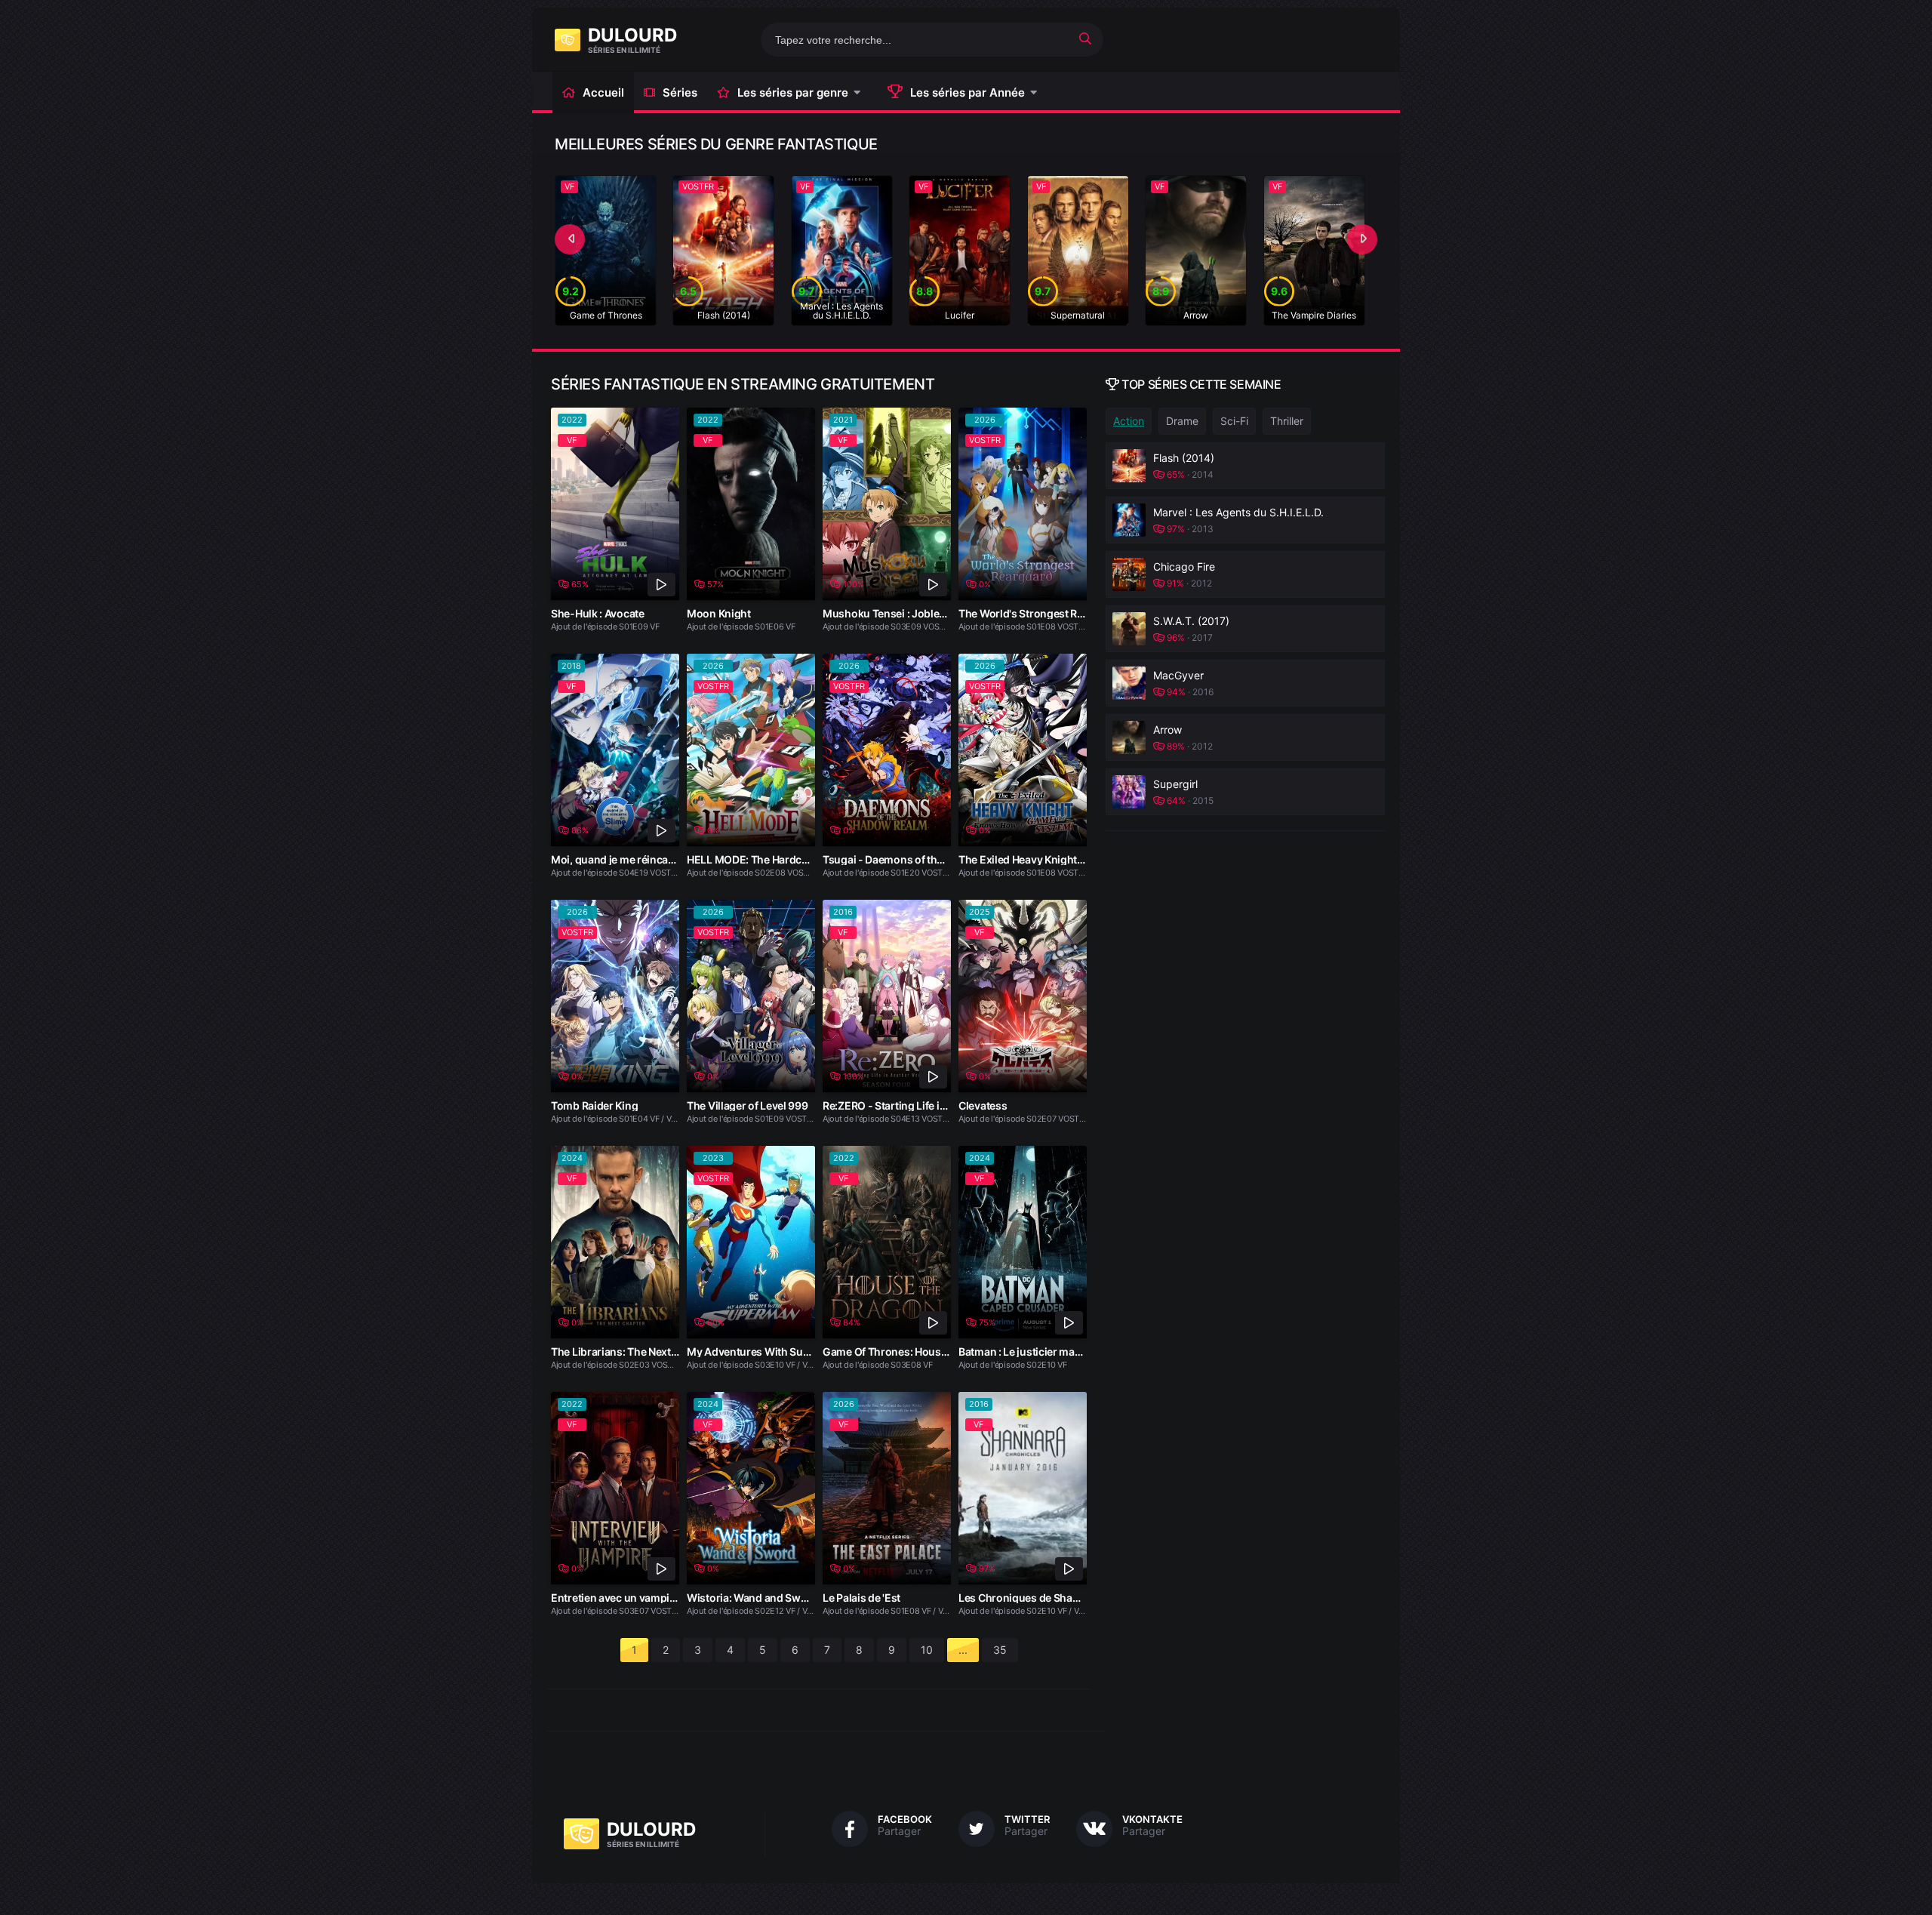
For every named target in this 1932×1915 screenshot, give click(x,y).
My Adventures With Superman (764, 1352)
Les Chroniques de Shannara (1030, 1598)
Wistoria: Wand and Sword (752, 1598)
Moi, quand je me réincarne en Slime (640, 859)
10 (927, 1650)
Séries (680, 92)
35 (1000, 1650)
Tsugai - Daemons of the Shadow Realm (920, 859)
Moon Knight (719, 613)
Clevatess (983, 1105)
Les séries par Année (968, 92)
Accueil (603, 92)
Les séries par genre (793, 92)
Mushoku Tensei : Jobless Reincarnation (923, 613)
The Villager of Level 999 (748, 1105)
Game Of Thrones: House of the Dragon (919, 1352)
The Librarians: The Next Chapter (632, 1352)
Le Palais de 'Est (861, 1598)
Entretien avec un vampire (615, 1598)
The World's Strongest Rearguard (1041, 613)
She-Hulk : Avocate (598, 613)
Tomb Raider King (594, 1105)
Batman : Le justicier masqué (1029, 1352)
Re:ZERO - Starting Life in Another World (921, 1105)
